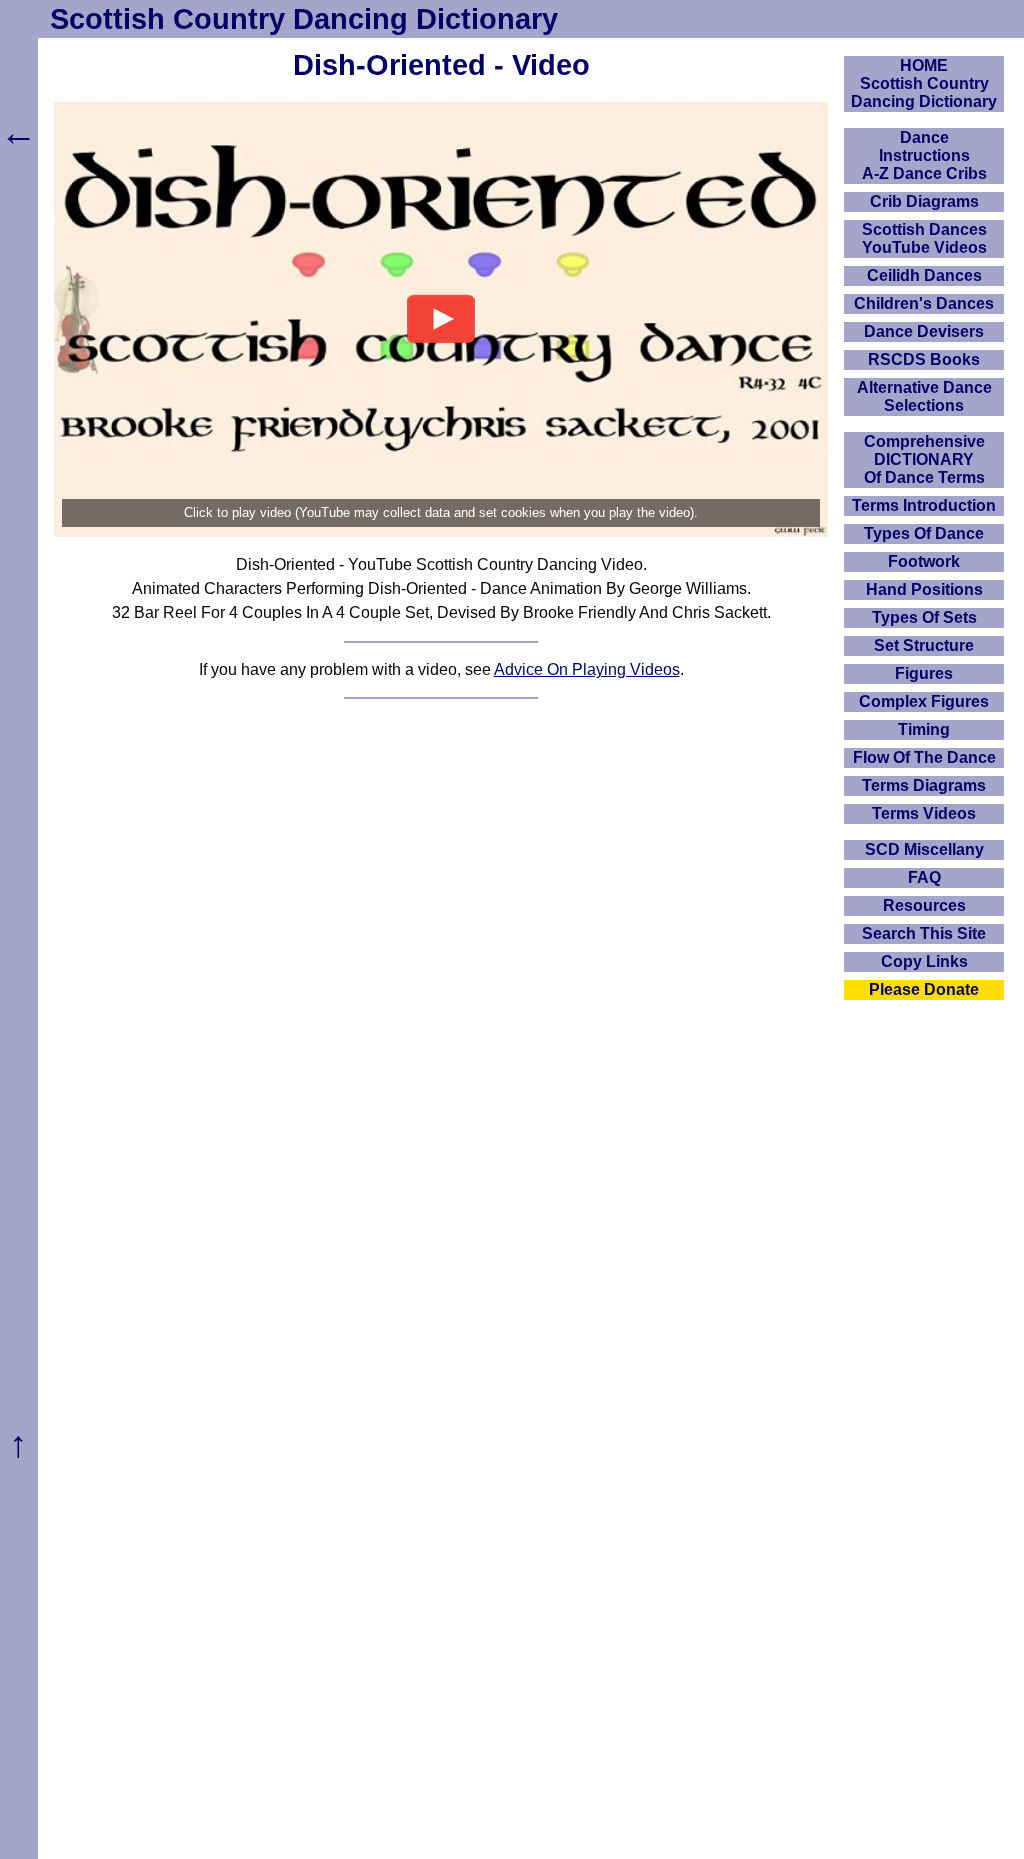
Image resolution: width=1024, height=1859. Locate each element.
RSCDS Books (924, 359)
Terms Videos (924, 813)
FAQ (924, 877)
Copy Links (924, 961)
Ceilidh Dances (924, 275)
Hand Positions (924, 589)
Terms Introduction (924, 505)
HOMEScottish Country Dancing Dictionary (924, 83)
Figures (924, 673)
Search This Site (924, 933)
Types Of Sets (924, 617)
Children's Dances (924, 303)
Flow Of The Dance (924, 757)
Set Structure (924, 645)
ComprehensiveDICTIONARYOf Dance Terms (924, 459)
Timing (924, 729)
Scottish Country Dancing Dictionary (304, 19)
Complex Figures (924, 701)
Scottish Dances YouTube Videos (924, 238)
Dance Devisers (924, 331)
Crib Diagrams (924, 201)
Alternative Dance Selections (924, 396)
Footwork (924, 561)
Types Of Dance (924, 533)
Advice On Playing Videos (587, 669)
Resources (924, 905)
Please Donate (924, 989)
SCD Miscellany (924, 849)
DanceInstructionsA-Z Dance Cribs (924, 155)
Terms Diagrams (924, 785)
